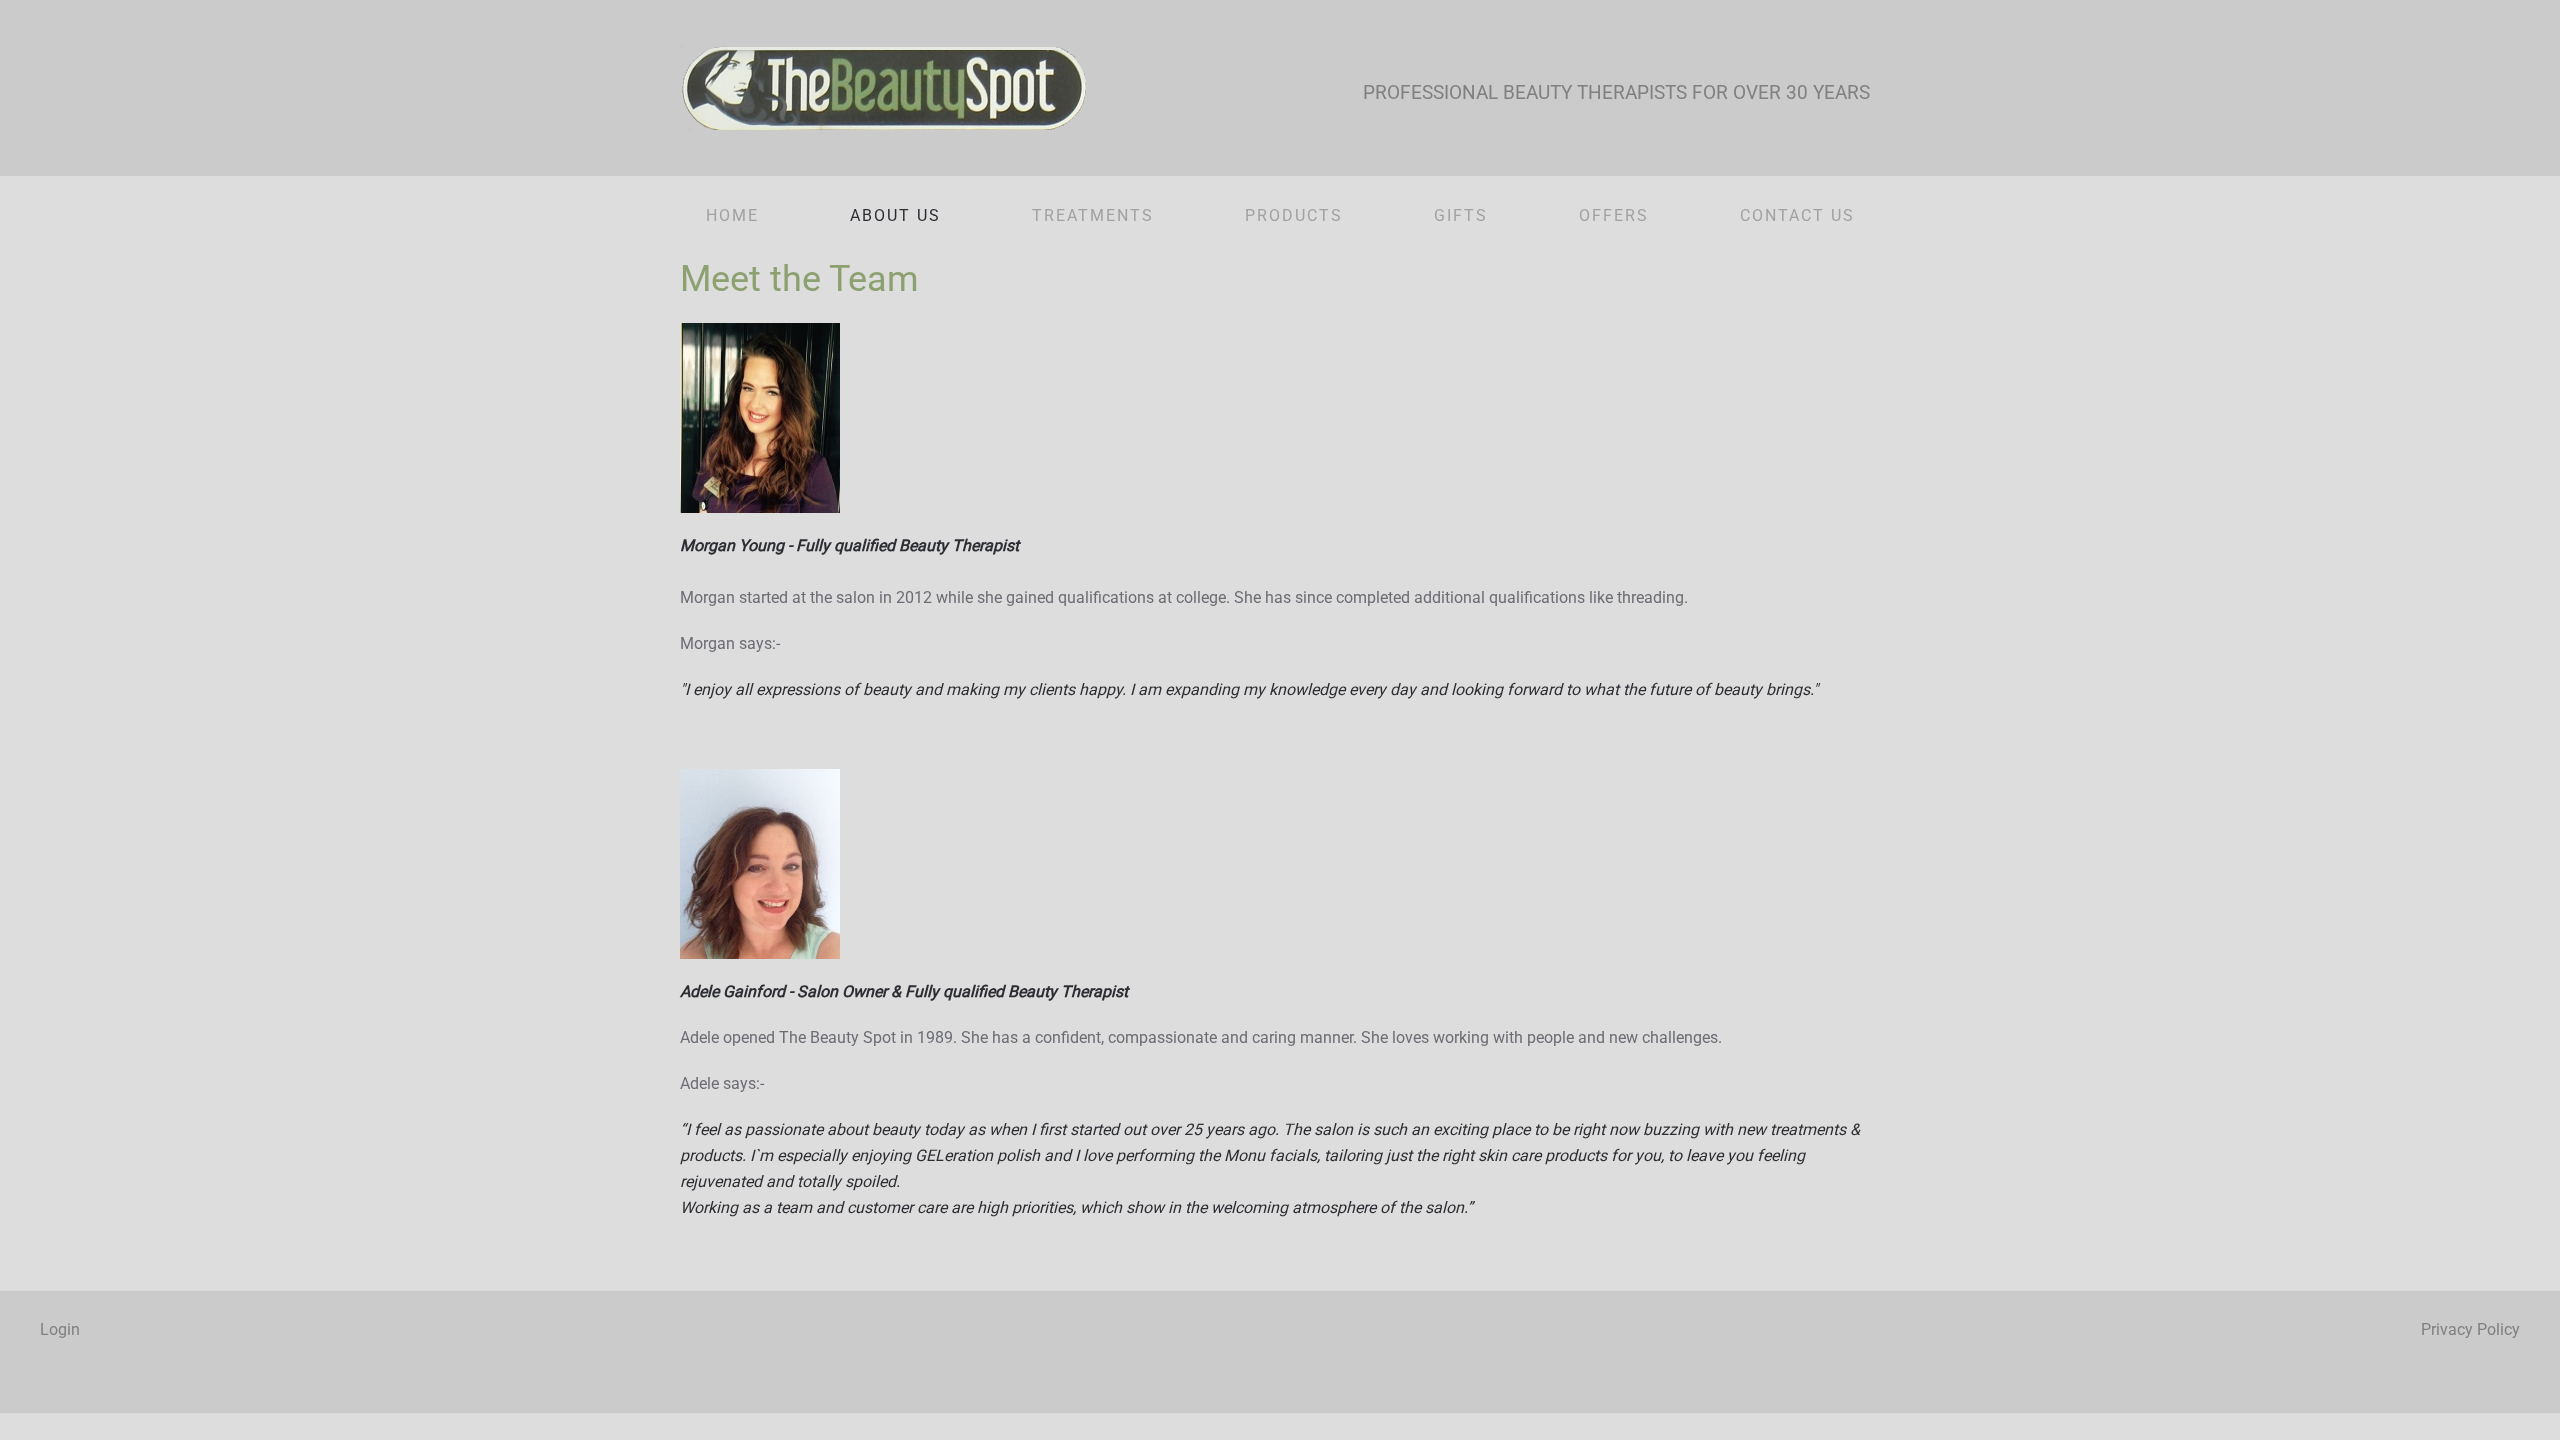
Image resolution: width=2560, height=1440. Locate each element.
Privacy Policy (2470, 1329)
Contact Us (1797, 215)
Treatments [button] (1093, 215)
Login (60, 1329)
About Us (895, 215)
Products (1294, 215)
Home (732, 215)
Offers (1614, 215)
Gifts (1461, 215)
